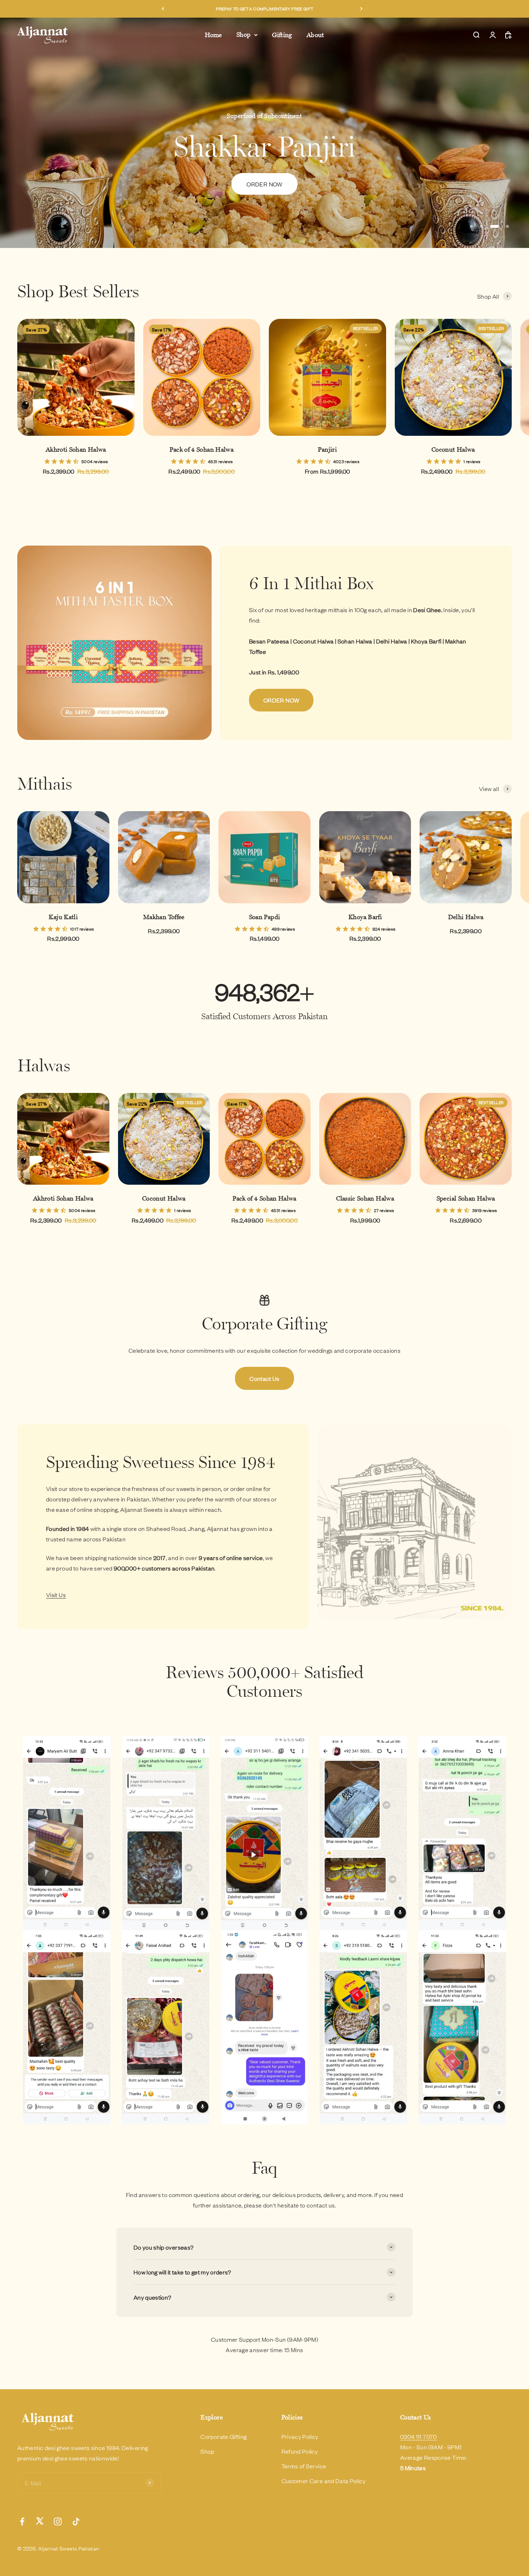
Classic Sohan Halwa (365, 1198)
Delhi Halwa (466, 917)
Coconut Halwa (453, 449)
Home (213, 35)
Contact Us (264, 1378)
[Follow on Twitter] (40, 2521)
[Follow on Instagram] (58, 2521)
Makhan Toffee (164, 917)
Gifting (282, 35)
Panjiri (327, 449)
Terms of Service (304, 2466)
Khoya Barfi (365, 917)
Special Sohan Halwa (466, 1198)
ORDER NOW (281, 700)
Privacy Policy (300, 2436)
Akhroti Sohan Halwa (76, 449)
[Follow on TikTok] (76, 2521)
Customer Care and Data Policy (324, 2481)
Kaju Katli (63, 917)
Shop (243, 35)
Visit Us (56, 1595)
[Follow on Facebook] (22, 2521)
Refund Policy (300, 2451)
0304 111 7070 (419, 2436)
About (315, 35)
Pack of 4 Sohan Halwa (202, 449)
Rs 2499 (265, 198)
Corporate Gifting (223, 2436)
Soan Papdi (265, 917)
